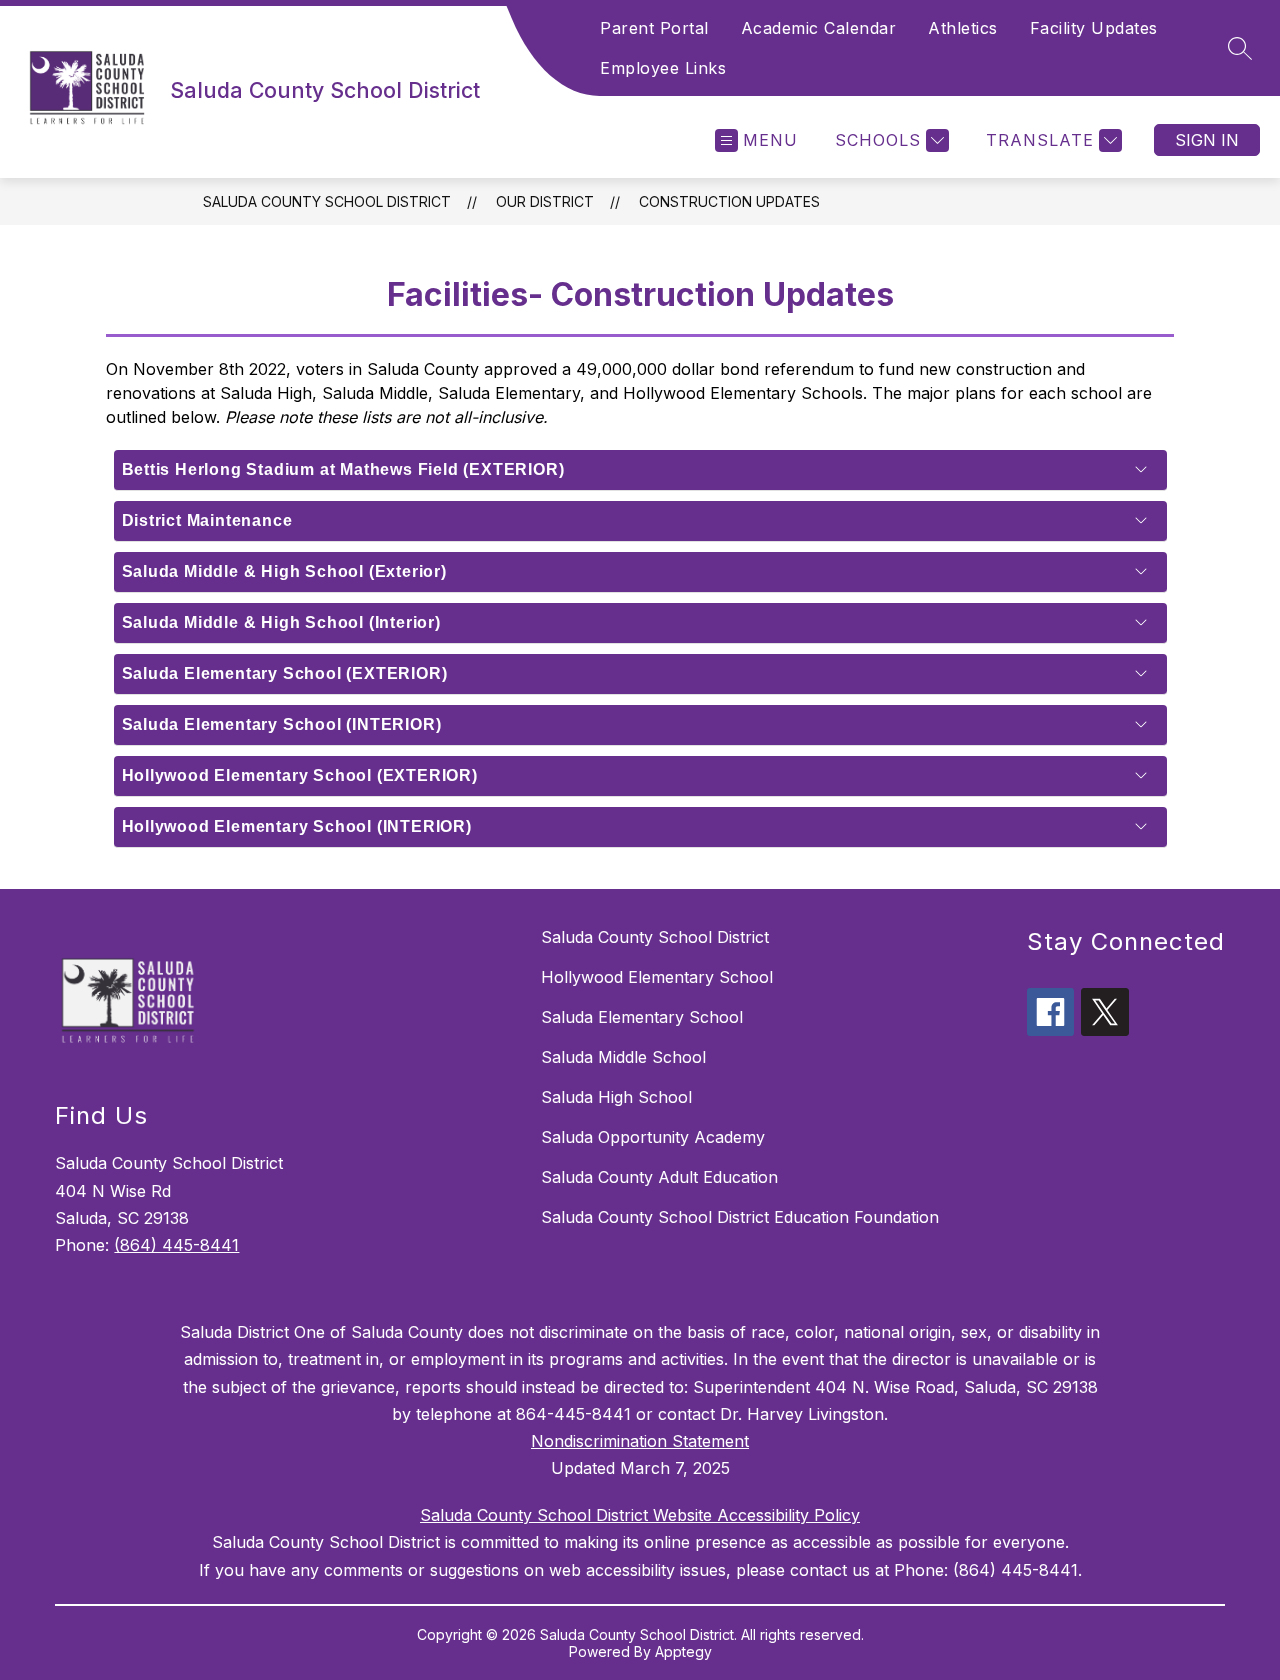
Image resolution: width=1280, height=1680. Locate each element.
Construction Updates (729, 201)
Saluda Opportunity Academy (653, 1137)
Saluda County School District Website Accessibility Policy (640, 1515)
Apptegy (683, 1651)
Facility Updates (1094, 28)
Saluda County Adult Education (659, 1177)
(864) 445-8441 (176, 1245)
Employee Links (663, 68)
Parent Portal (654, 28)
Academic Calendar (819, 28)
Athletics (963, 28)
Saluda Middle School (623, 1057)
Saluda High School (616, 1097)
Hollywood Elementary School (657, 977)
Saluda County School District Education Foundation (740, 1217)
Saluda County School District (327, 201)
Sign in (1207, 140)
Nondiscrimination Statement (640, 1441)
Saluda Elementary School (642, 1017)
